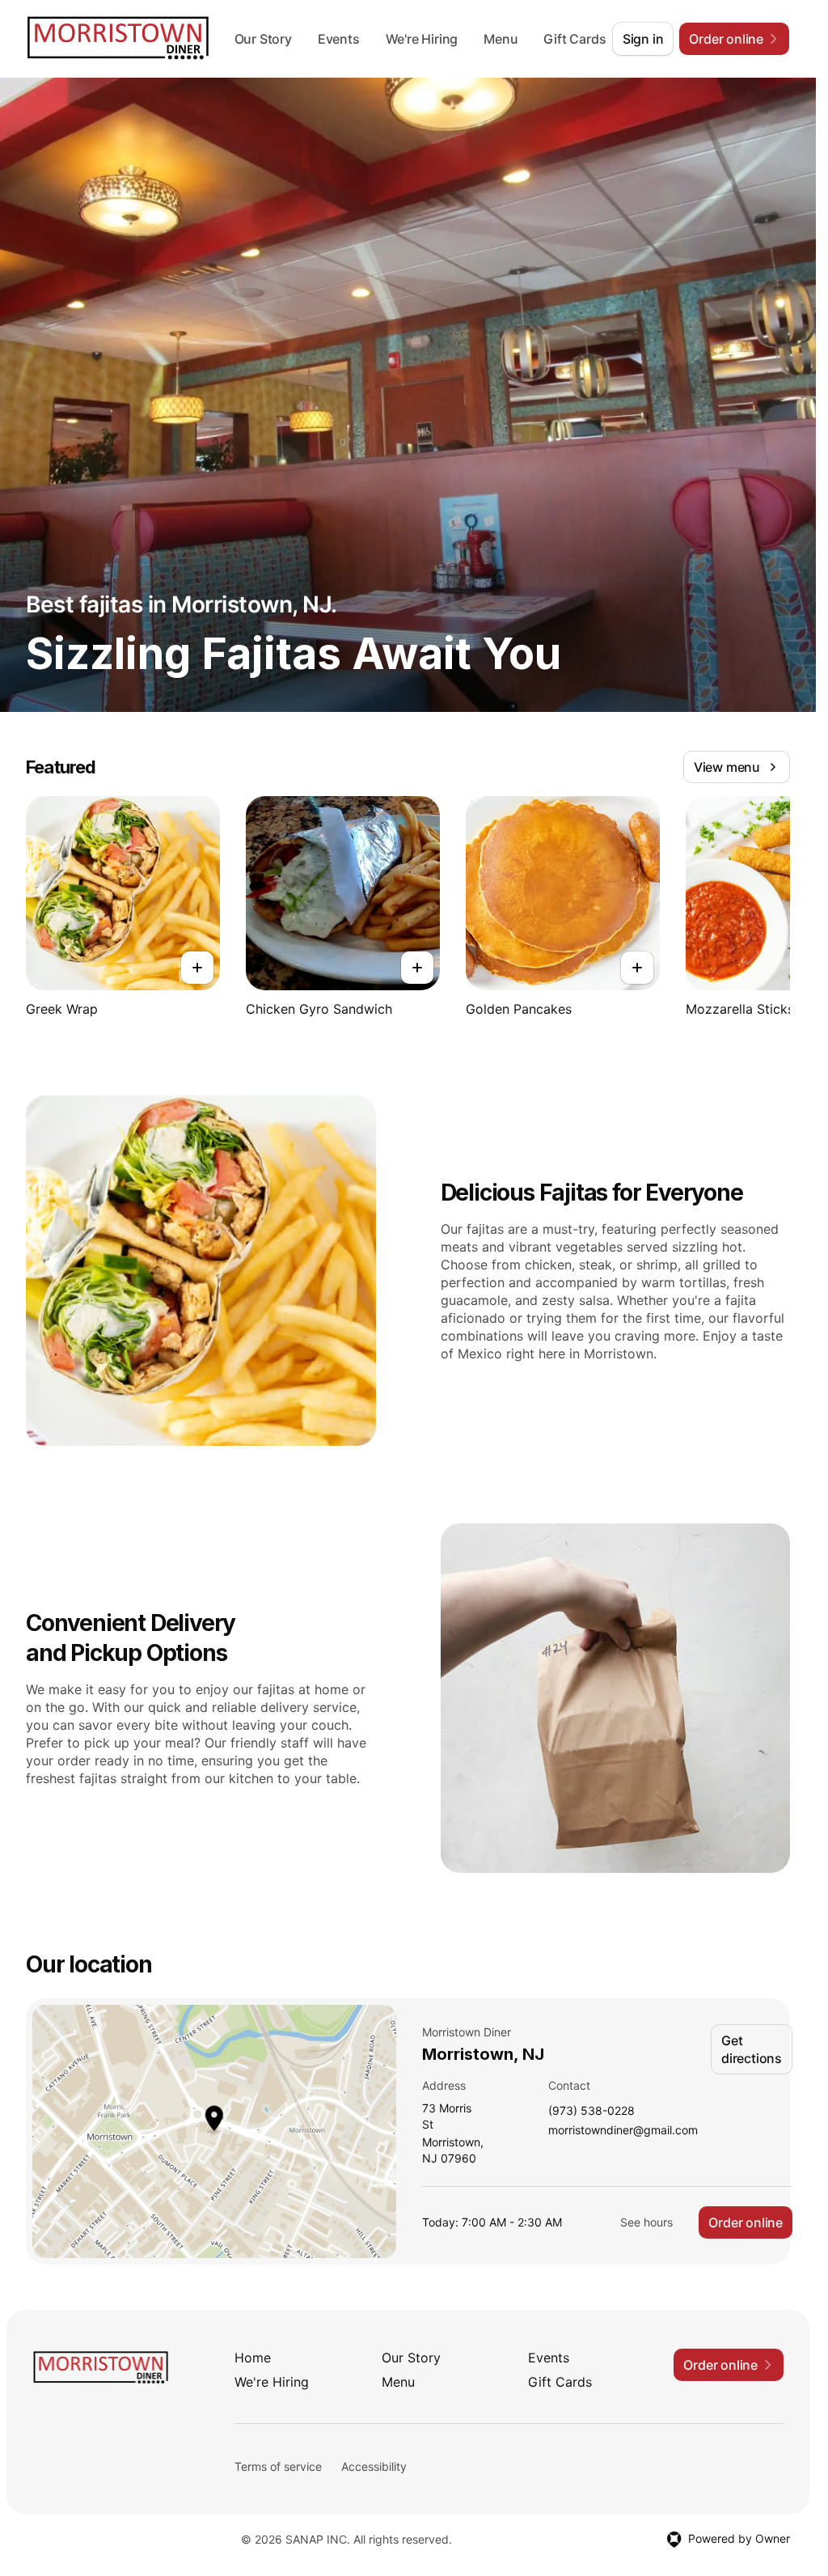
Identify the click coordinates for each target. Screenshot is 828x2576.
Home (253, 2358)
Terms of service (278, 2466)
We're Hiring (428, 39)
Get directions (752, 2049)
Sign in (643, 39)
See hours (646, 2222)
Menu (506, 39)
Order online (746, 2222)
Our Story (269, 39)
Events (344, 39)
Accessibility (374, 2466)
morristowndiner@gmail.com (623, 2131)
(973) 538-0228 (591, 2111)
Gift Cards (560, 2382)
